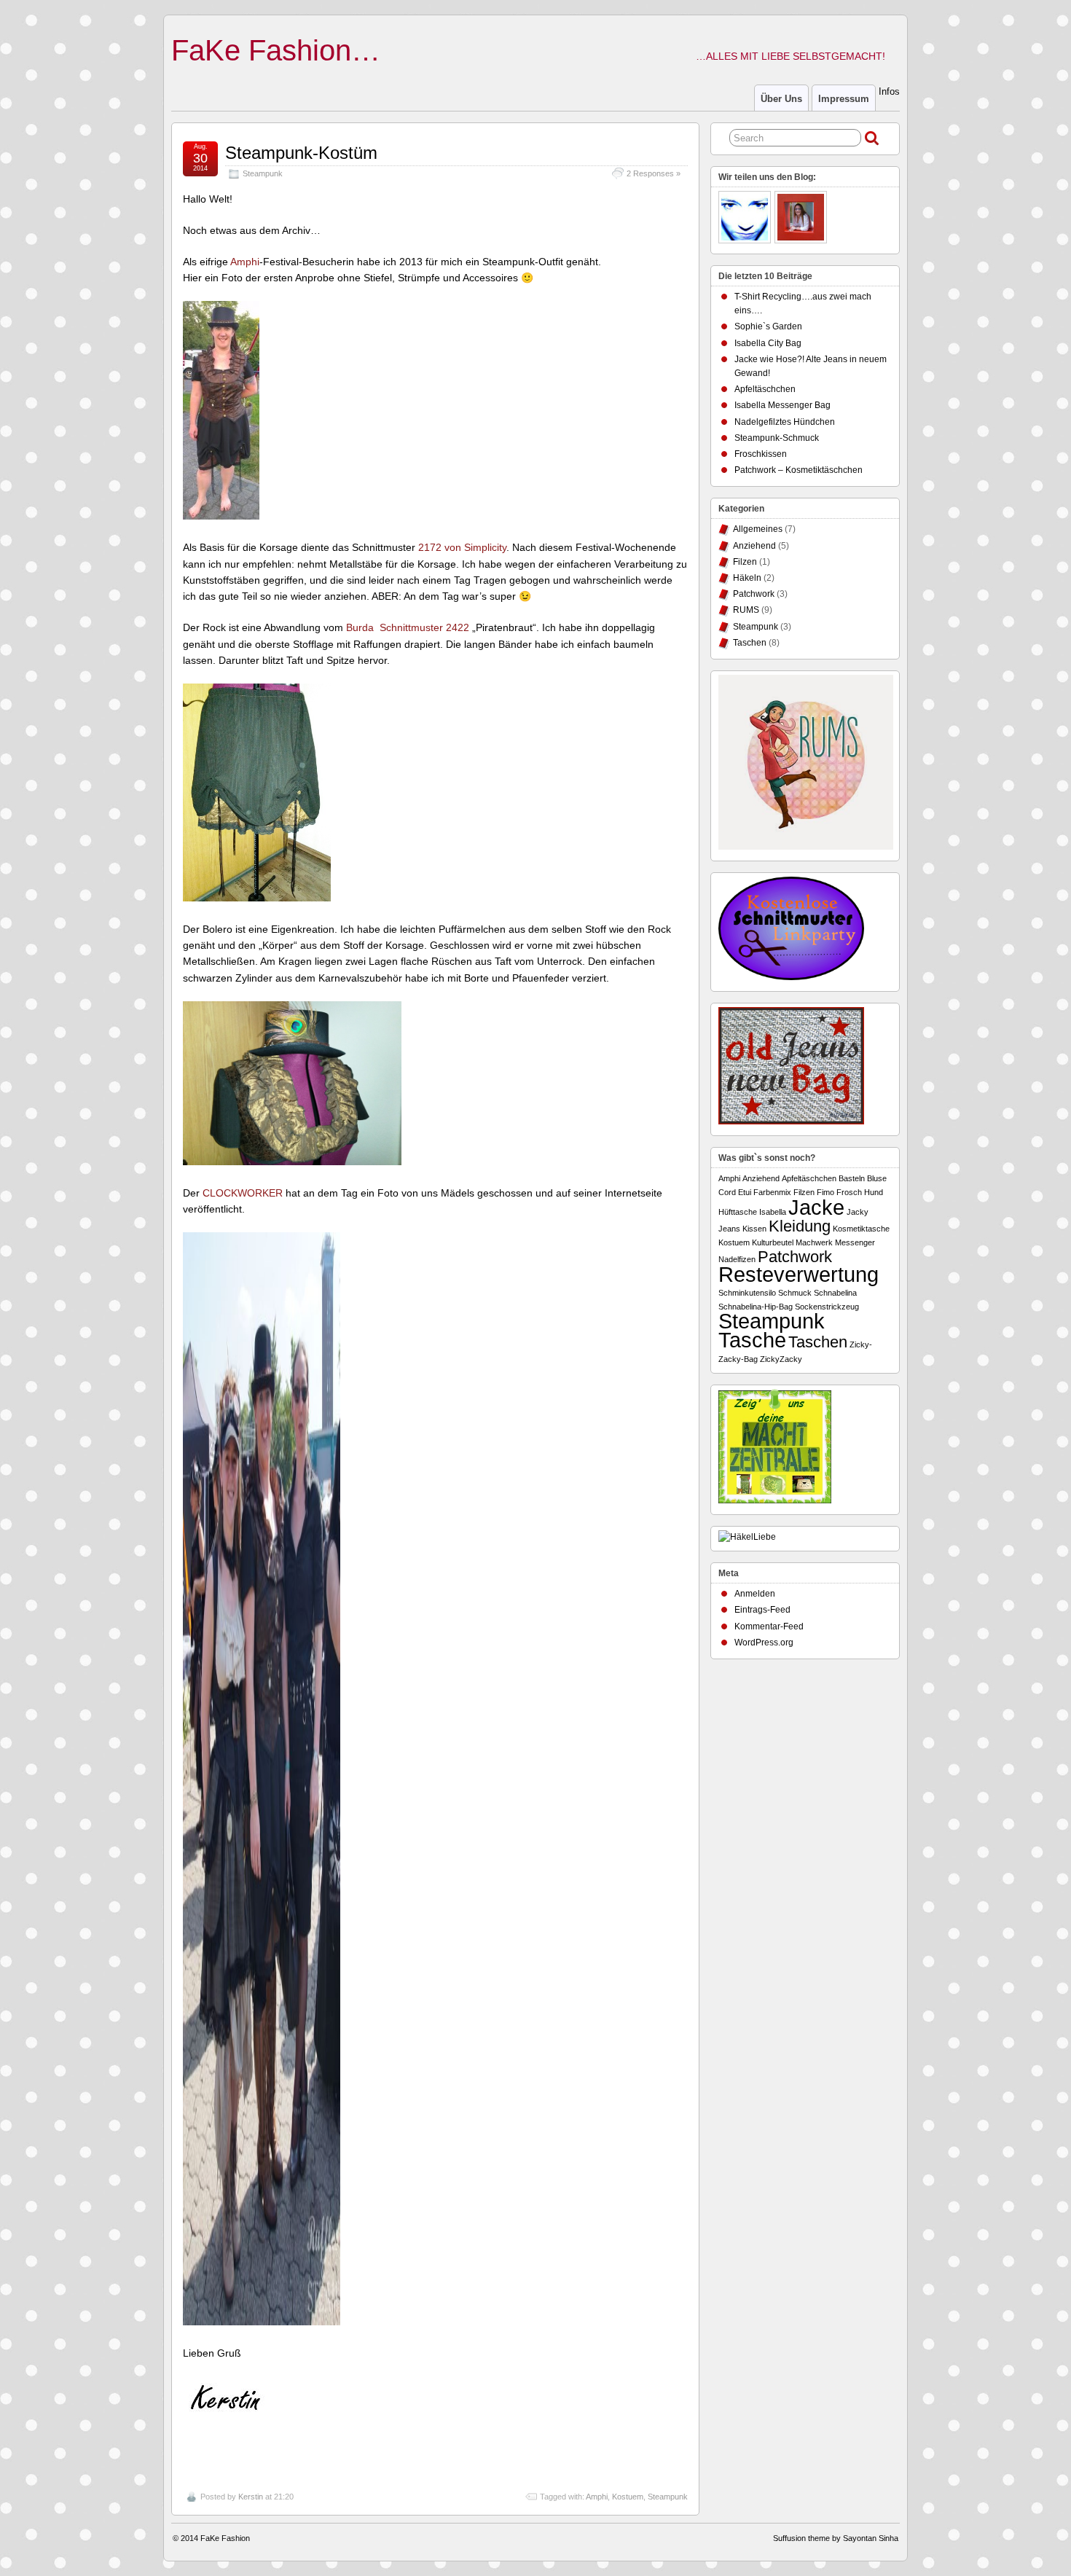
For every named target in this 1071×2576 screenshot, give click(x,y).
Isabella (773, 1212)
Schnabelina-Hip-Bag (756, 1307)
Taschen (750, 643)
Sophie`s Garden (768, 326)
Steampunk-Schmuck (777, 438)
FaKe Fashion (225, 2538)
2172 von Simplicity (462, 547)
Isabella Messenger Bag (782, 405)
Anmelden (755, 1594)
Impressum (844, 99)
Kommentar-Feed (769, 1626)
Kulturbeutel (773, 1242)
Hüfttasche (738, 1212)
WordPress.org (764, 1643)
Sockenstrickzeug (827, 1307)
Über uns (781, 99)
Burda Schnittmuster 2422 (409, 627)
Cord (727, 1192)
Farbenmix (772, 1192)
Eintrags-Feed (762, 1610)
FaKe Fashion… (276, 50)
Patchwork (754, 594)
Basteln (852, 1178)
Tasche (752, 1340)
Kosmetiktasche (861, 1229)
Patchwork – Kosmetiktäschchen (799, 470)
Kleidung (800, 1226)
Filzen (745, 562)
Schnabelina (835, 1293)
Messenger (855, 1242)
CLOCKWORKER (243, 1193)
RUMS (746, 610)
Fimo (825, 1192)
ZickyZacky (781, 1359)
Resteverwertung (799, 1274)
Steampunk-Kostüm (301, 153)
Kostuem (628, 2497)
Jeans (729, 1229)
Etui (745, 1192)
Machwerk (814, 1242)
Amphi (245, 262)
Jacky (858, 1212)
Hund (874, 1192)
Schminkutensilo (747, 1293)
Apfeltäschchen (765, 389)
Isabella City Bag (768, 343)
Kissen (754, 1229)
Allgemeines (758, 529)
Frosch (849, 1192)
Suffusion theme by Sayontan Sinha (836, 2538)
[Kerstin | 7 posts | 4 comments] (803, 219)
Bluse (877, 1178)
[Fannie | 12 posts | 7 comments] (746, 219)
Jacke (816, 1207)
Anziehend (754, 546)
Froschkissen (761, 454)
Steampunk (263, 173)
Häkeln (747, 578)
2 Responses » (654, 173)
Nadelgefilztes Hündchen (785, 422)
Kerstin (251, 2497)
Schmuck (795, 1293)
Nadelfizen (737, 1259)
